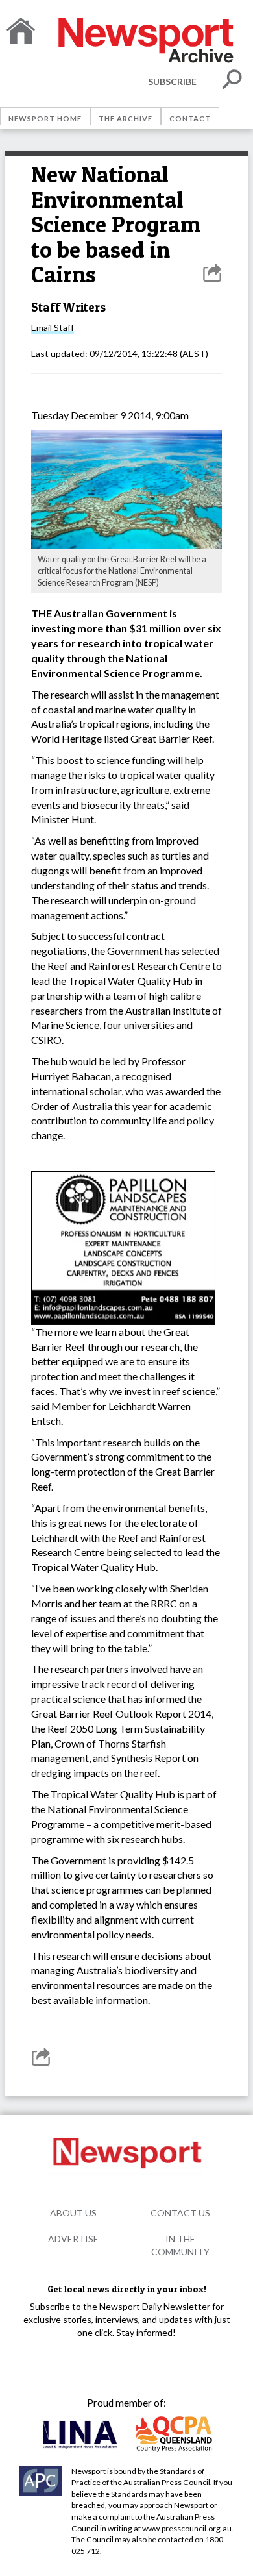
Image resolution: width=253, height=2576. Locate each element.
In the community (180, 2245)
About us (73, 2213)
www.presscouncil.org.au (187, 2528)
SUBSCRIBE (172, 81)
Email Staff (53, 328)
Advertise (73, 2239)
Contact (190, 118)
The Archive (126, 118)
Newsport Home (45, 118)
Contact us (180, 2213)
